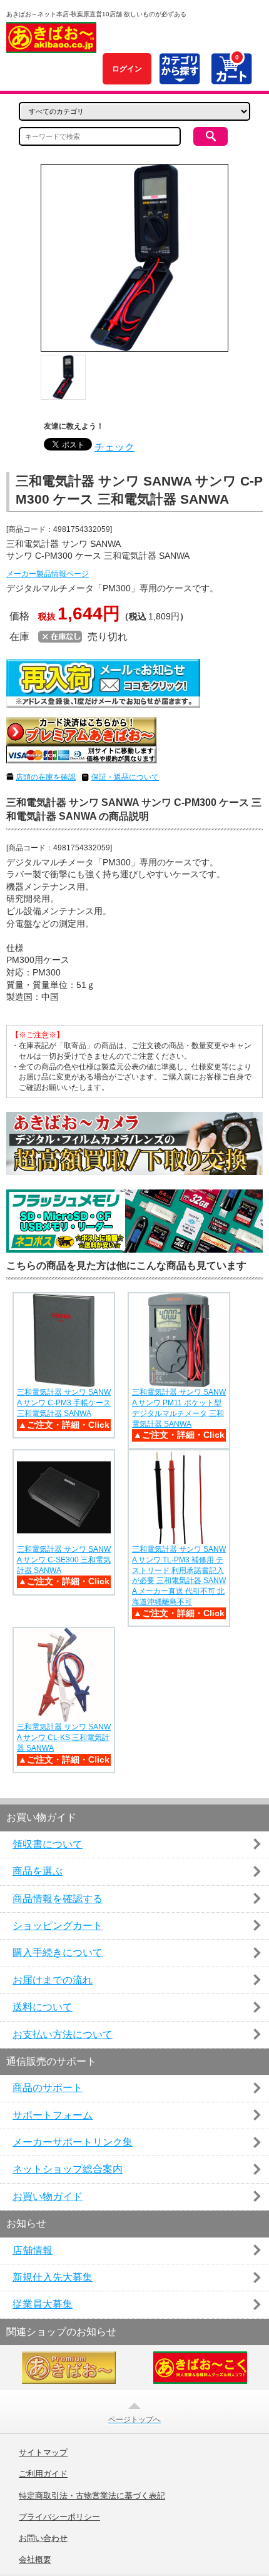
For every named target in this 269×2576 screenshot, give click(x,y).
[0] (231, 77)
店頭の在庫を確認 (46, 777)
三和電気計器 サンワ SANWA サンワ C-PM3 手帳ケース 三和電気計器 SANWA (64, 1403)
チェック (114, 447)
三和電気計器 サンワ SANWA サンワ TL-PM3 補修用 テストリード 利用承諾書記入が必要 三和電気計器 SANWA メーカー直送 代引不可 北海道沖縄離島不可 (179, 1576)
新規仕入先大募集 (53, 2277)
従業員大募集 (43, 2304)
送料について (43, 2007)
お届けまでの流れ (53, 1980)
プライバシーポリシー (59, 2517)
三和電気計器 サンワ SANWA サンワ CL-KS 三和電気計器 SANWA (64, 1738)
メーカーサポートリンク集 (73, 2142)
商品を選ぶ (38, 1871)
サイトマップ (43, 2453)
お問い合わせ (43, 2538)
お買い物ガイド (48, 2197)
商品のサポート (48, 2088)
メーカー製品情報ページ (48, 574)
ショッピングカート (58, 1926)
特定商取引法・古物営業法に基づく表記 (92, 2496)
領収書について (48, 1844)
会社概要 (35, 2560)
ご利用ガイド (43, 2474)
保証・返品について (125, 777)
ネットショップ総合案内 (68, 2169)
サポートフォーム (53, 2115)
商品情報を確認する (58, 1899)
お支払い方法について (63, 2034)
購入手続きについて (58, 1952)
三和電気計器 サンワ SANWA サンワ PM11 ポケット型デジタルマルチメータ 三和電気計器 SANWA (179, 1408)
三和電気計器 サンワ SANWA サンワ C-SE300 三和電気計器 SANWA (64, 1560)
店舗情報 (33, 2250)
